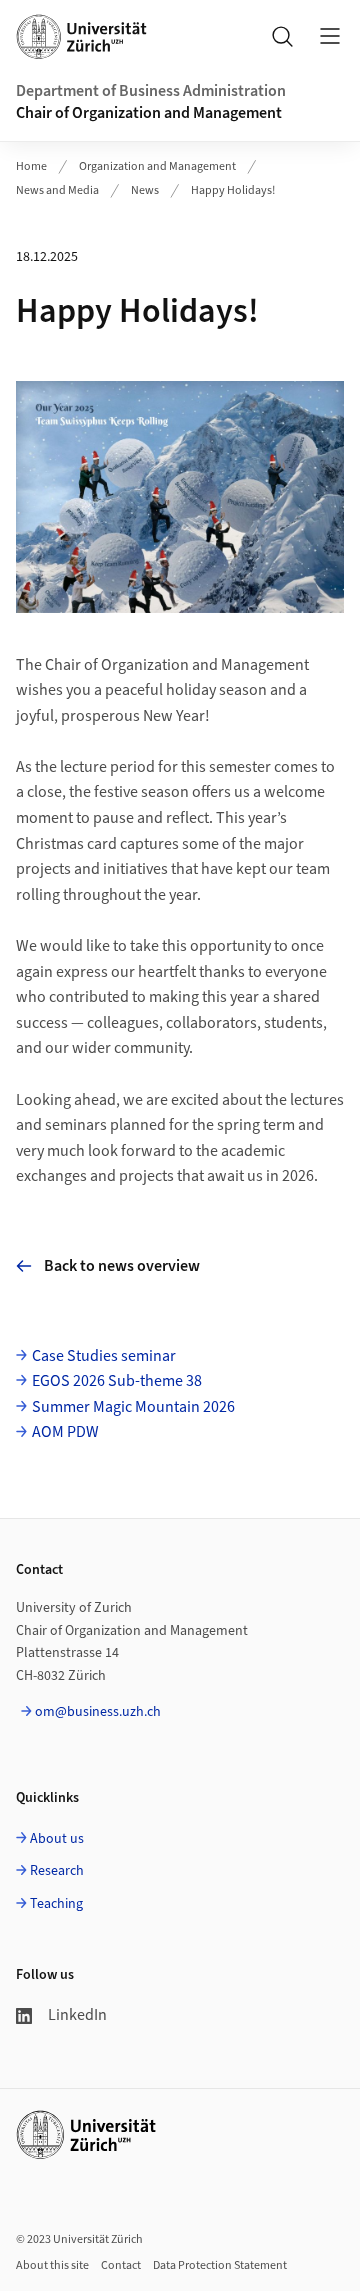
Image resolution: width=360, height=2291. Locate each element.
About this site (52, 2265)
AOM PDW (65, 1432)
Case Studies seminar (104, 1356)
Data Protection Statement (220, 2265)
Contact (121, 2265)
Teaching (56, 1904)
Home (31, 166)
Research (57, 1871)
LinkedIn (77, 2015)
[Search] (282, 36)
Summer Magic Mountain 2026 (133, 1407)
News (145, 190)
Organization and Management (157, 166)
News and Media (57, 190)
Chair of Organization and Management (149, 113)
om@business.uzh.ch (98, 1712)
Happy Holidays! (233, 190)
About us (57, 1839)
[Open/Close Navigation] (330, 36)
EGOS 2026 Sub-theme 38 (117, 1381)
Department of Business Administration (151, 91)
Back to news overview (122, 1266)
